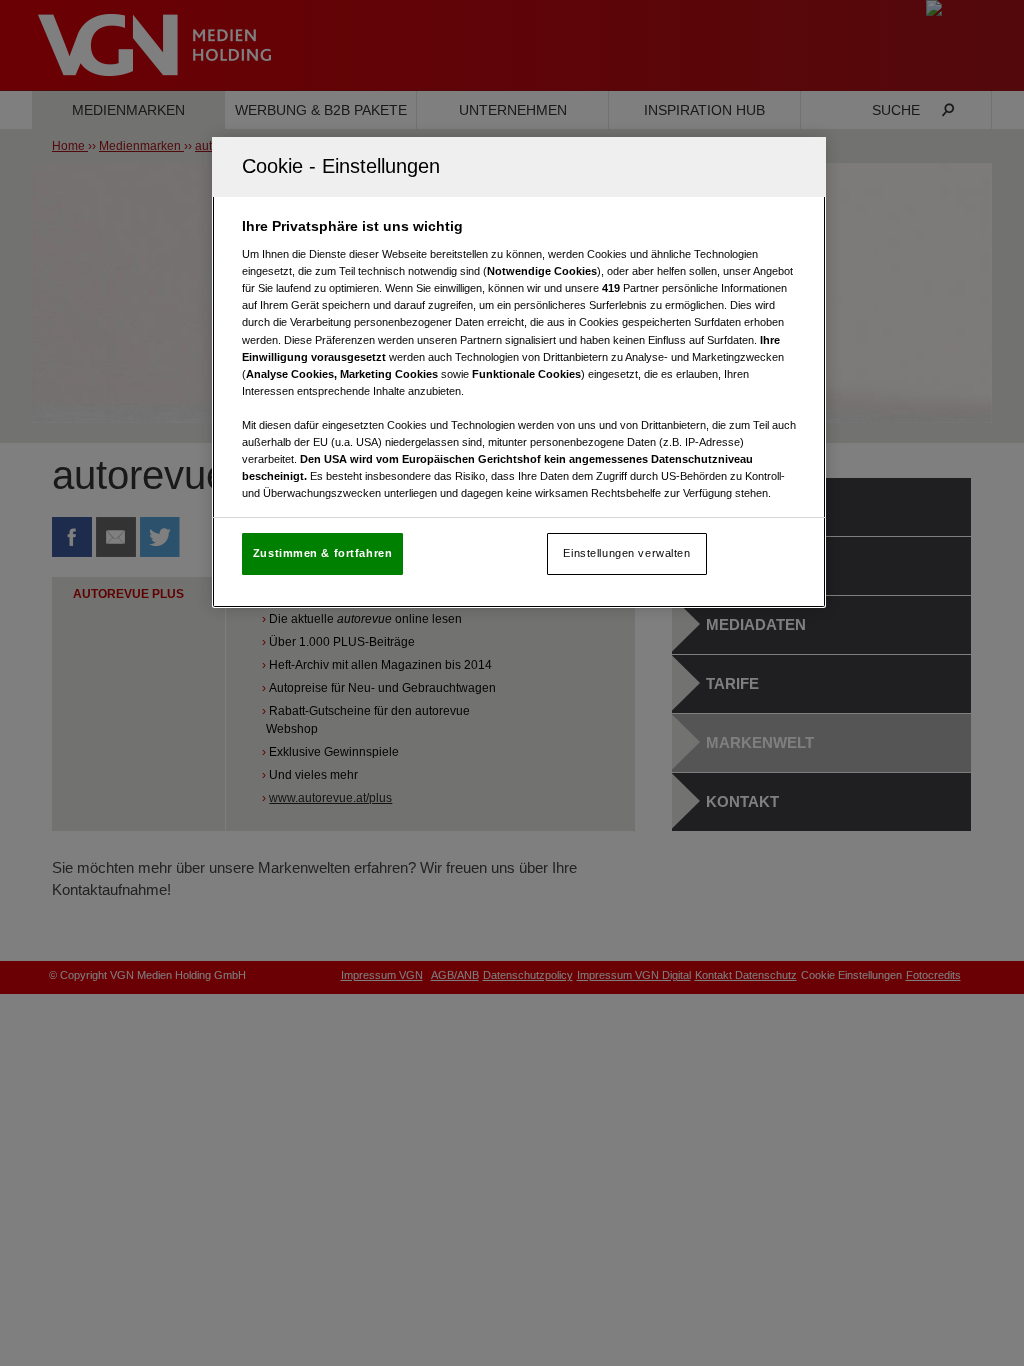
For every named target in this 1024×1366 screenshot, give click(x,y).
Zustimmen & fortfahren (323, 553)
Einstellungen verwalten (626, 553)
